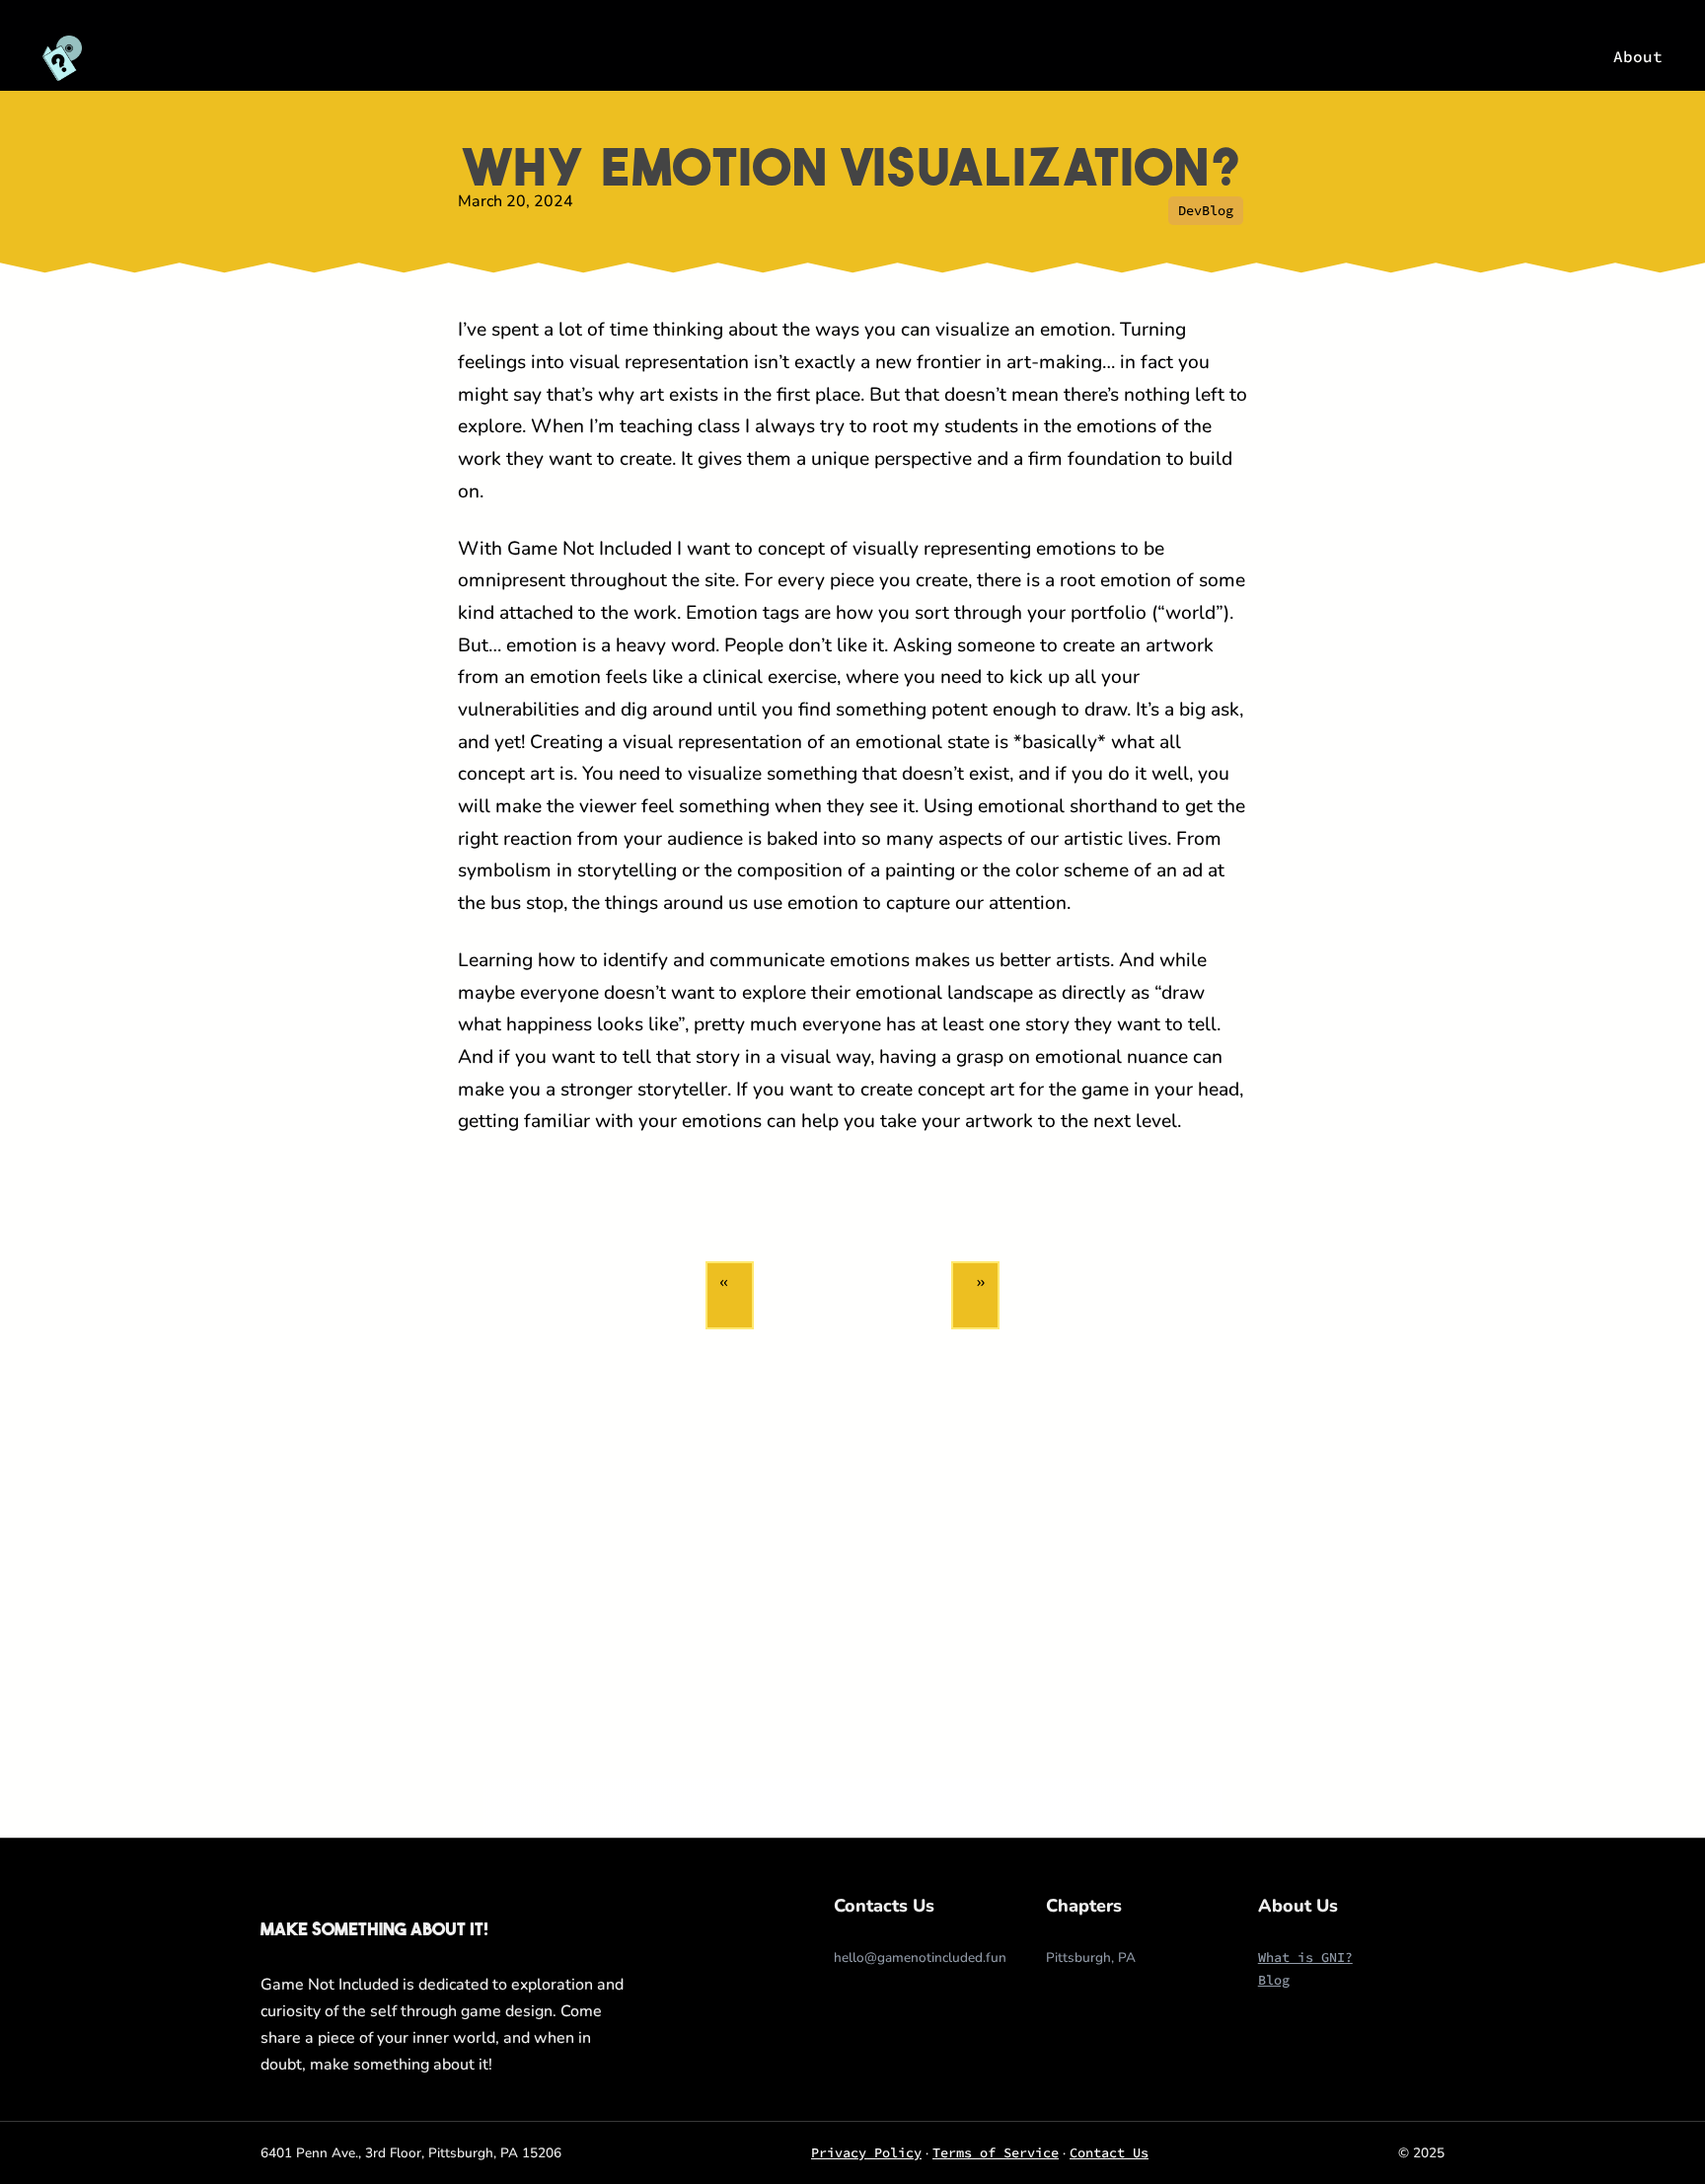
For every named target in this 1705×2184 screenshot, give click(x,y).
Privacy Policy (866, 2153)
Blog (1274, 1980)
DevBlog (1206, 211)
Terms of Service (996, 2153)
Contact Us (1109, 2153)
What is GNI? (1305, 1958)
